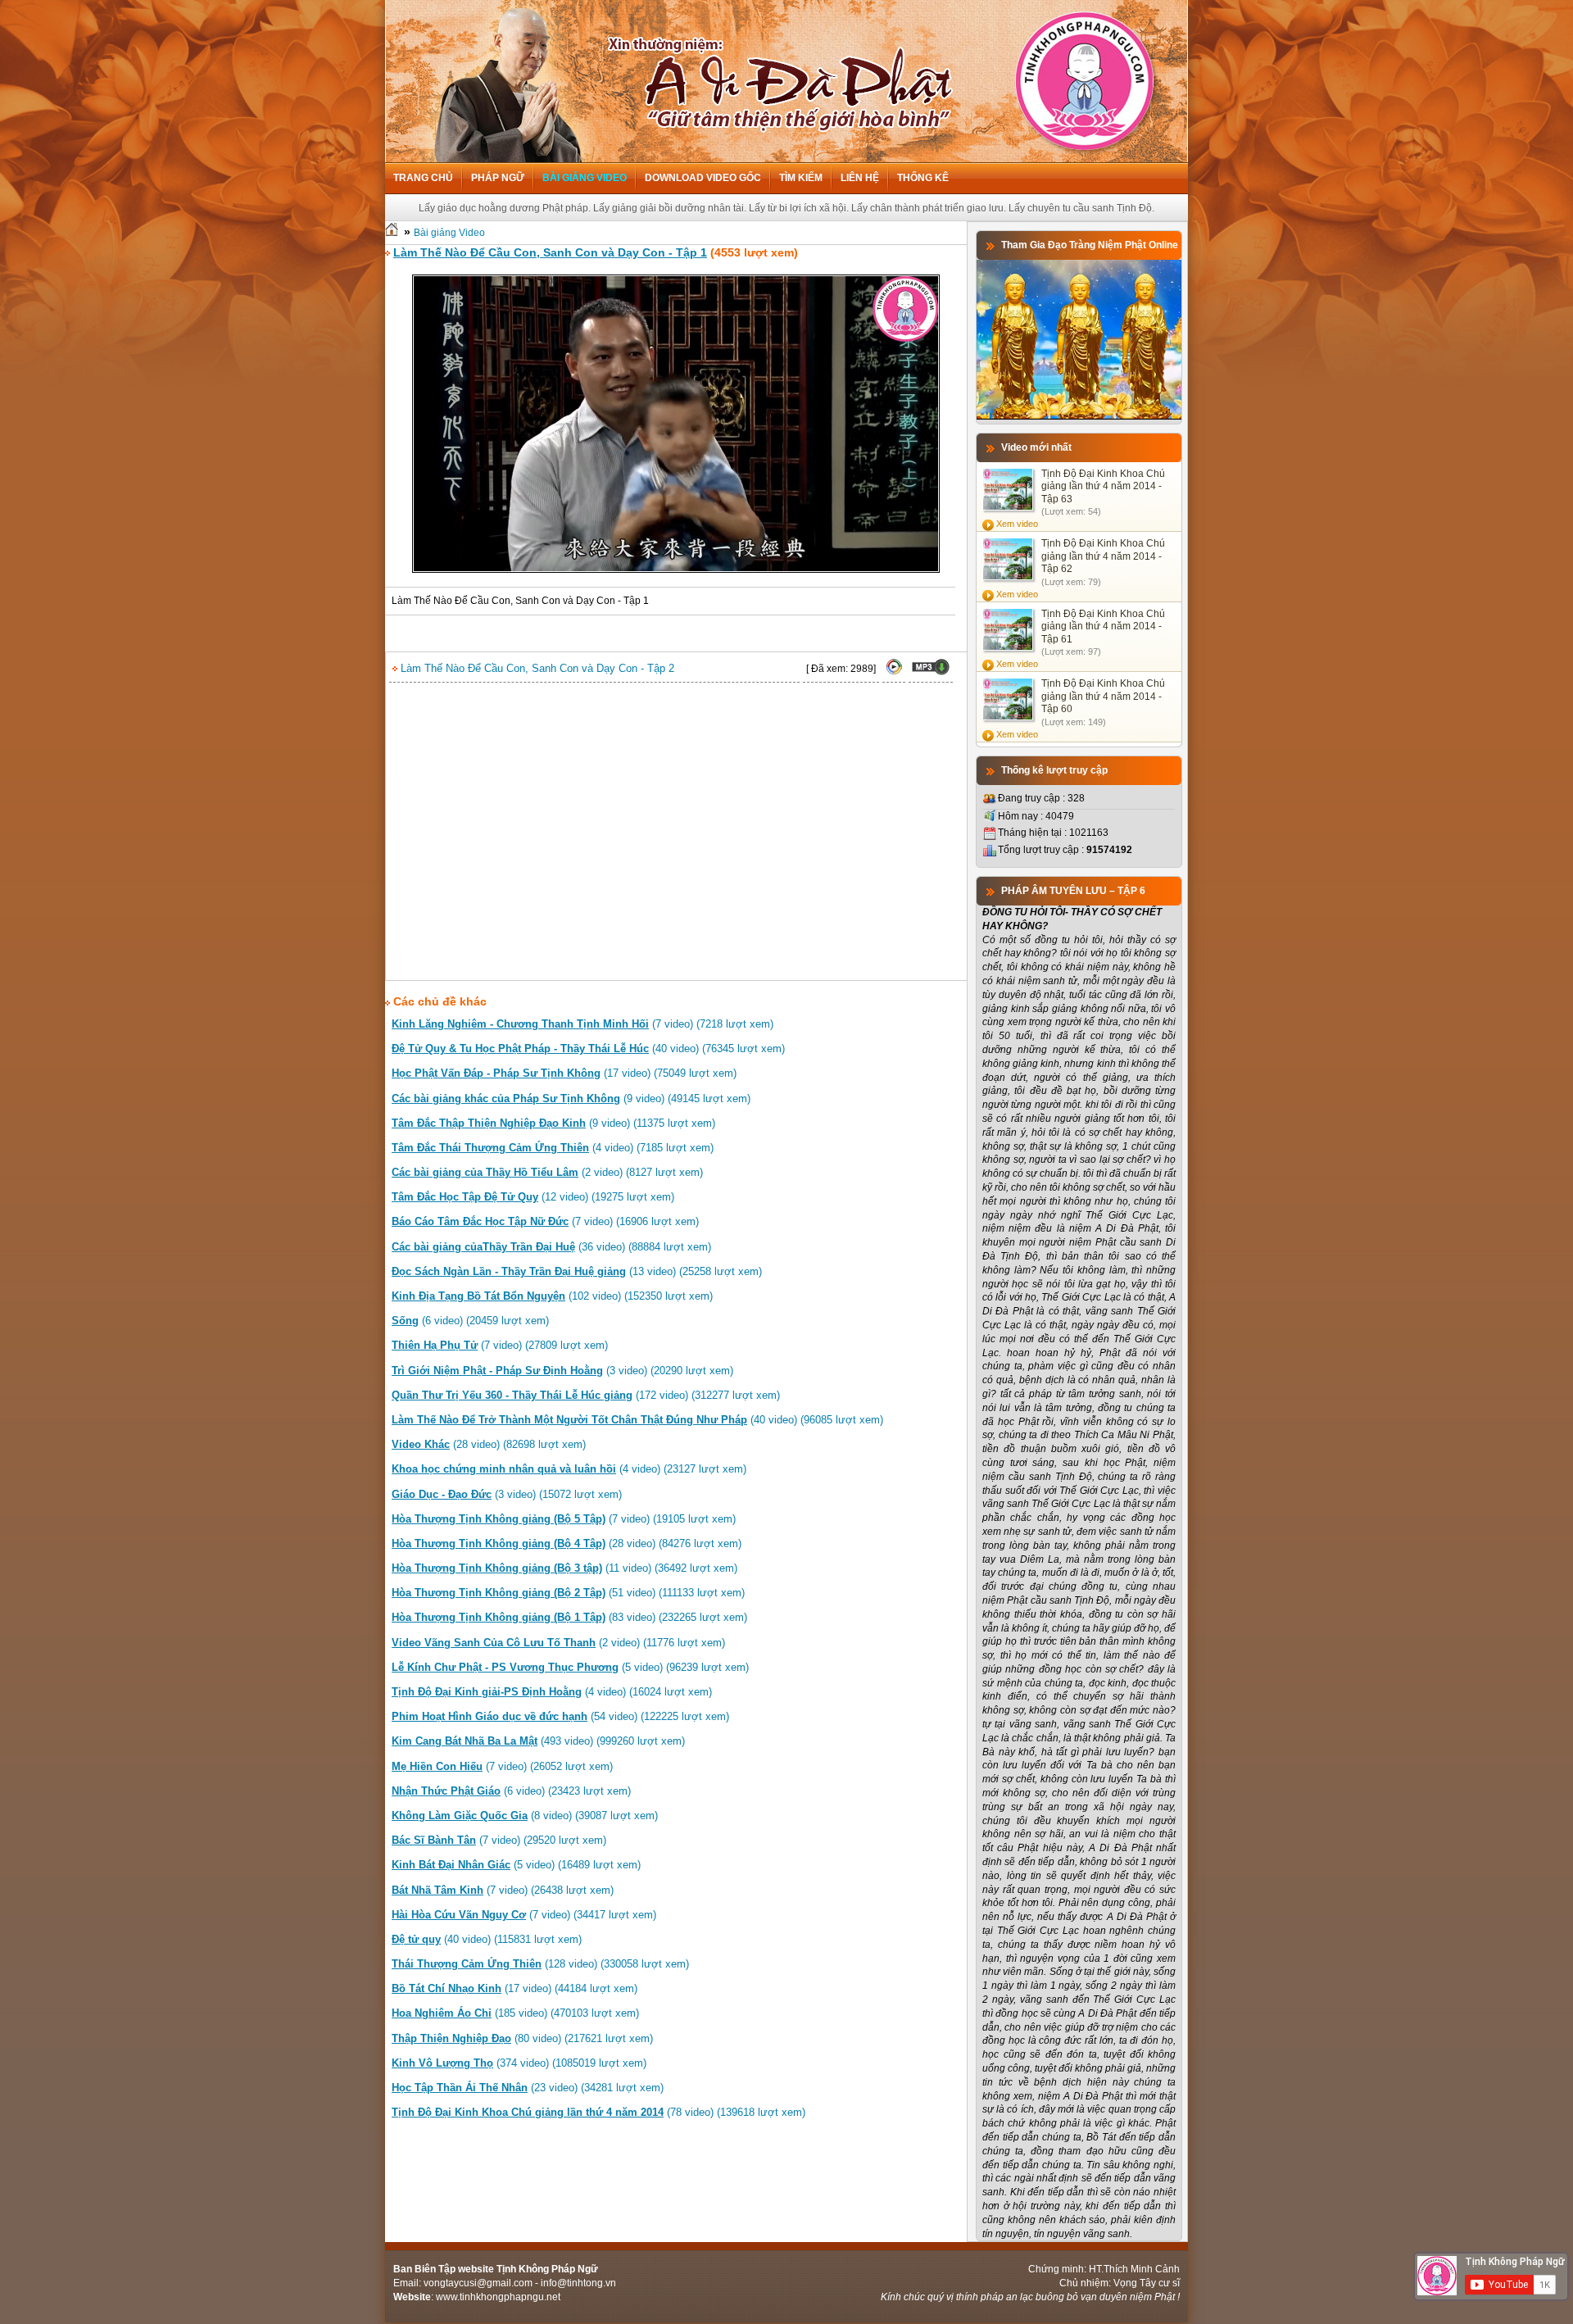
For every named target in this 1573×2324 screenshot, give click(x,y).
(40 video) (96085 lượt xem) (637, 1420)
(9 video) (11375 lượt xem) (553, 1123)
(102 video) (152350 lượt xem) (552, 1296)
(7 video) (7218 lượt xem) (583, 1024)
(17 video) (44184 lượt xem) (515, 1988)
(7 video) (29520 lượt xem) (499, 1840)
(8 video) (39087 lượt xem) (525, 1816)
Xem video (1017, 524)
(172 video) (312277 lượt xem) (586, 1395)
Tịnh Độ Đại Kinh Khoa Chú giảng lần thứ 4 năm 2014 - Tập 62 (1103, 556)
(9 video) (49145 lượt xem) (571, 1098)
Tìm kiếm (801, 178)
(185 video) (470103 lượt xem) (515, 2013)
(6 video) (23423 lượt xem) (511, 1791)
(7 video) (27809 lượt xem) (500, 1345)
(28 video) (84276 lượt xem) (567, 1543)
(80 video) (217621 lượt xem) (522, 2038)
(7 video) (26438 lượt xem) (503, 1890)
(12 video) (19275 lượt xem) (533, 1197)
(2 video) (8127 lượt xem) (547, 1172)
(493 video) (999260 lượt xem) (538, 1741)
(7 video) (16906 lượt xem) (545, 1221)
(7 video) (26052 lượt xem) (502, 1766)
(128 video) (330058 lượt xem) (540, 1964)
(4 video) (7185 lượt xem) (553, 1148)
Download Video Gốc (703, 178)
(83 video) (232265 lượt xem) (569, 1617)
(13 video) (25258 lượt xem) (577, 1271)
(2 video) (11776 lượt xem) (558, 1643)
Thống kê (923, 178)
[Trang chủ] (392, 233)
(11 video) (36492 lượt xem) (564, 1568)
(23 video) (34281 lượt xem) (528, 2088)
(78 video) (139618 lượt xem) (598, 2112)
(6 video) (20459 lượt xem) (470, 1321)
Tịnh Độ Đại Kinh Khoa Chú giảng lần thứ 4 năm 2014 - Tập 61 (1103, 626)
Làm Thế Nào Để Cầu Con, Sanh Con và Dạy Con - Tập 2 (536, 668)
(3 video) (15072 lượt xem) (507, 1494)
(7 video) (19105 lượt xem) (564, 1519)
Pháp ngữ (498, 178)
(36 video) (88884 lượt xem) (551, 1247)
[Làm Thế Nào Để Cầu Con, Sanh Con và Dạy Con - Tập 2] (894, 672)
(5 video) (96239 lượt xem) (570, 1667)
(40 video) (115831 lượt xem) (487, 1939)
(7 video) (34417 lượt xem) (524, 1915)
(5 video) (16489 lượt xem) (516, 1865)
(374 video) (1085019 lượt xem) (519, 2063)
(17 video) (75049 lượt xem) (564, 1073)
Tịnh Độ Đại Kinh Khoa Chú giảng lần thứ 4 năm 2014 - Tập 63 (1103, 486)
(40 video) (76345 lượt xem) (588, 1049)
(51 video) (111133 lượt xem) (568, 1593)
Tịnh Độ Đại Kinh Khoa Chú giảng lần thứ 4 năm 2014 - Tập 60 (1103, 696)
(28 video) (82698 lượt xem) (489, 1444)
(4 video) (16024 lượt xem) (552, 1692)
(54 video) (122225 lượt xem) (560, 1716)
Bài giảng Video (585, 178)
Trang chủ (423, 178)
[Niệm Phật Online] (1079, 416)
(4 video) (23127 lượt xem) (569, 1469)
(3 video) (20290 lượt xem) (562, 1371)
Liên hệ (860, 178)
